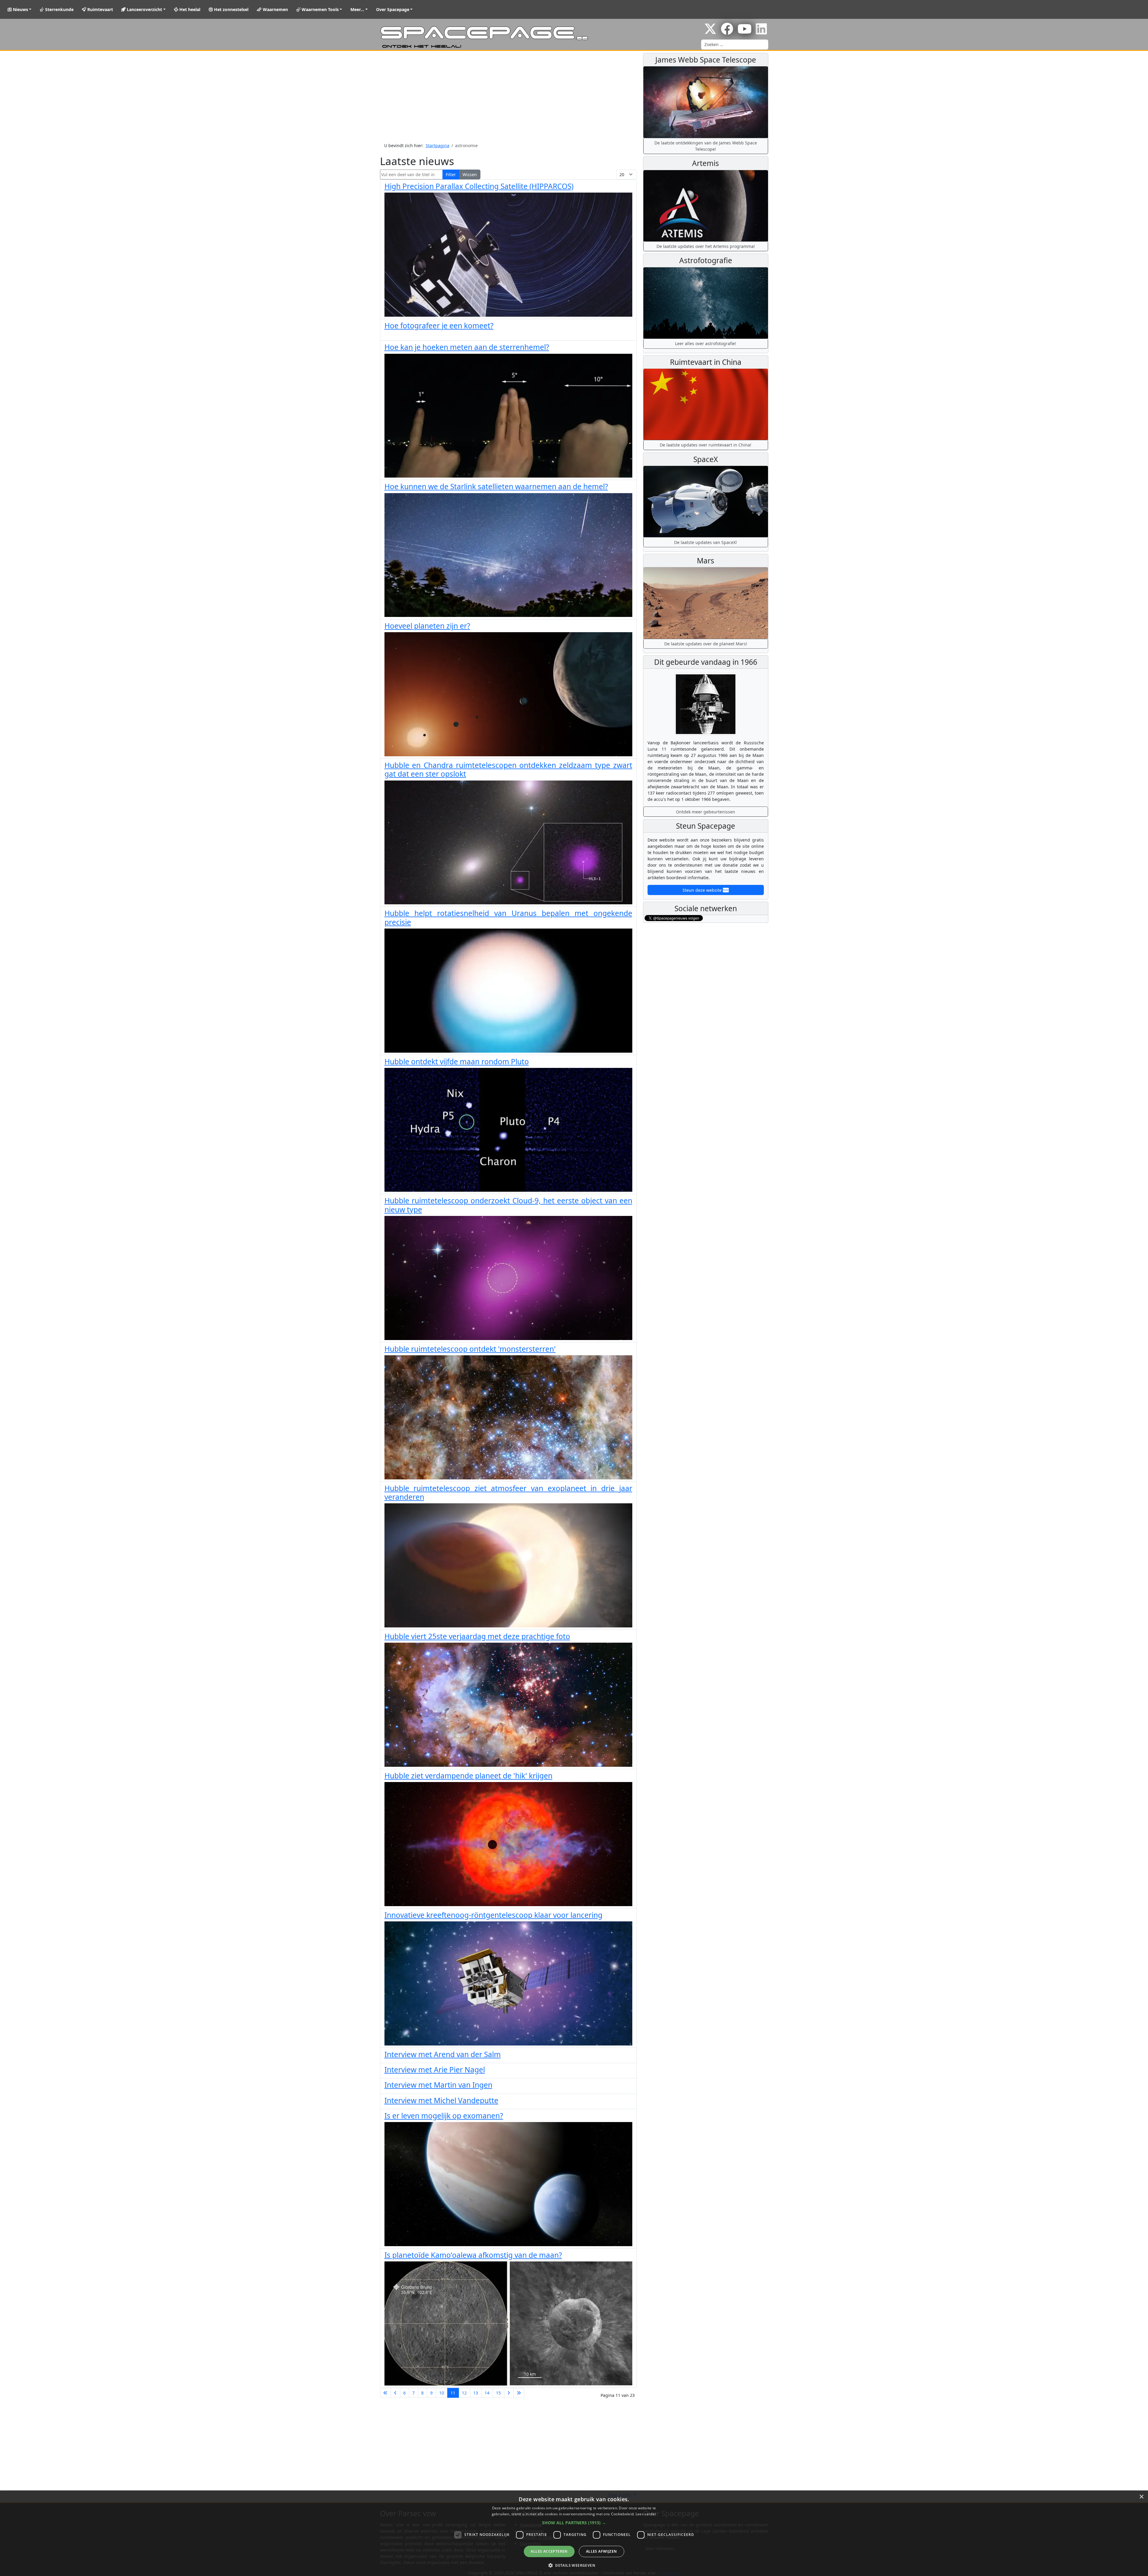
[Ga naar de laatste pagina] (519, 2393)
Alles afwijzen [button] (602, 2551)
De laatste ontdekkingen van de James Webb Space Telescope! (706, 146)
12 (464, 2393)
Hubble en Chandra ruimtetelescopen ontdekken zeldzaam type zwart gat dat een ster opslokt (508, 769)
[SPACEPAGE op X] (710, 32)
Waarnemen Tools (320, 9)
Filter (451, 174)
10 (442, 2393)
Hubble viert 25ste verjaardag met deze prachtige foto (477, 1636)
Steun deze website (703, 890)
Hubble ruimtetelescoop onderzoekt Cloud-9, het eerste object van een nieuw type (508, 1205)
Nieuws (20, 9)
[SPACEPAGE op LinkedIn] (761, 32)
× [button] (1141, 2497)
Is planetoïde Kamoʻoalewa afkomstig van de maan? (473, 2255)
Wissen (470, 174)
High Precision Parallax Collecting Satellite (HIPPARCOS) (479, 186)
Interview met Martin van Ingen (438, 2085)
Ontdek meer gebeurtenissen (706, 812)
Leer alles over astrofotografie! (706, 343)
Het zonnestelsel (231, 9)
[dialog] (574, 2533)
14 (487, 2393)
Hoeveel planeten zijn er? (427, 626)
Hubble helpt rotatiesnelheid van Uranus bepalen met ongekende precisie (508, 917)
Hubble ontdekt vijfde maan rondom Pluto (457, 1061)
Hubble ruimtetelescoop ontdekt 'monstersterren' (470, 1349)
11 (453, 2393)
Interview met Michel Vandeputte (441, 2100)
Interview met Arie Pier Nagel (435, 2070)
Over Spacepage (393, 9)
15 (498, 2393)
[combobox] (735, 45)
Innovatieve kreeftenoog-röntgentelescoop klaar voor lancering (493, 1915)
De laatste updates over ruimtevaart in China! (706, 445)
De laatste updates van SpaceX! (706, 542)
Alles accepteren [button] (549, 2551)
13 (476, 2393)
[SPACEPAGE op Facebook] (727, 32)
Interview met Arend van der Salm (443, 2054)
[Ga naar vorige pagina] (396, 2393)
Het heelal (189, 9)
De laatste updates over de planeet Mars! (706, 644)
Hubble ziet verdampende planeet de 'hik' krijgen (468, 1776)
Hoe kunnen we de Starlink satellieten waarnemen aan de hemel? (496, 486)
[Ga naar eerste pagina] (386, 2393)
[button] (574, 2523)
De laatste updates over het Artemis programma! (706, 246)
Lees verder (646, 2514)
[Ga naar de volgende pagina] (509, 2393)
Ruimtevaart (100, 9)
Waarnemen (275, 9)
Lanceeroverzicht (144, 9)
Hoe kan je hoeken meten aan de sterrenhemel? (467, 347)
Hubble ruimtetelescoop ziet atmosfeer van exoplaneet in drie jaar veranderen (508, 1493)
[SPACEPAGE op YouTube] (745, 32)
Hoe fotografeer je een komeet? (439, 326)
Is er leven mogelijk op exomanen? (444, 2116)
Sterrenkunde (59, 9)
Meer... (357, 9)
